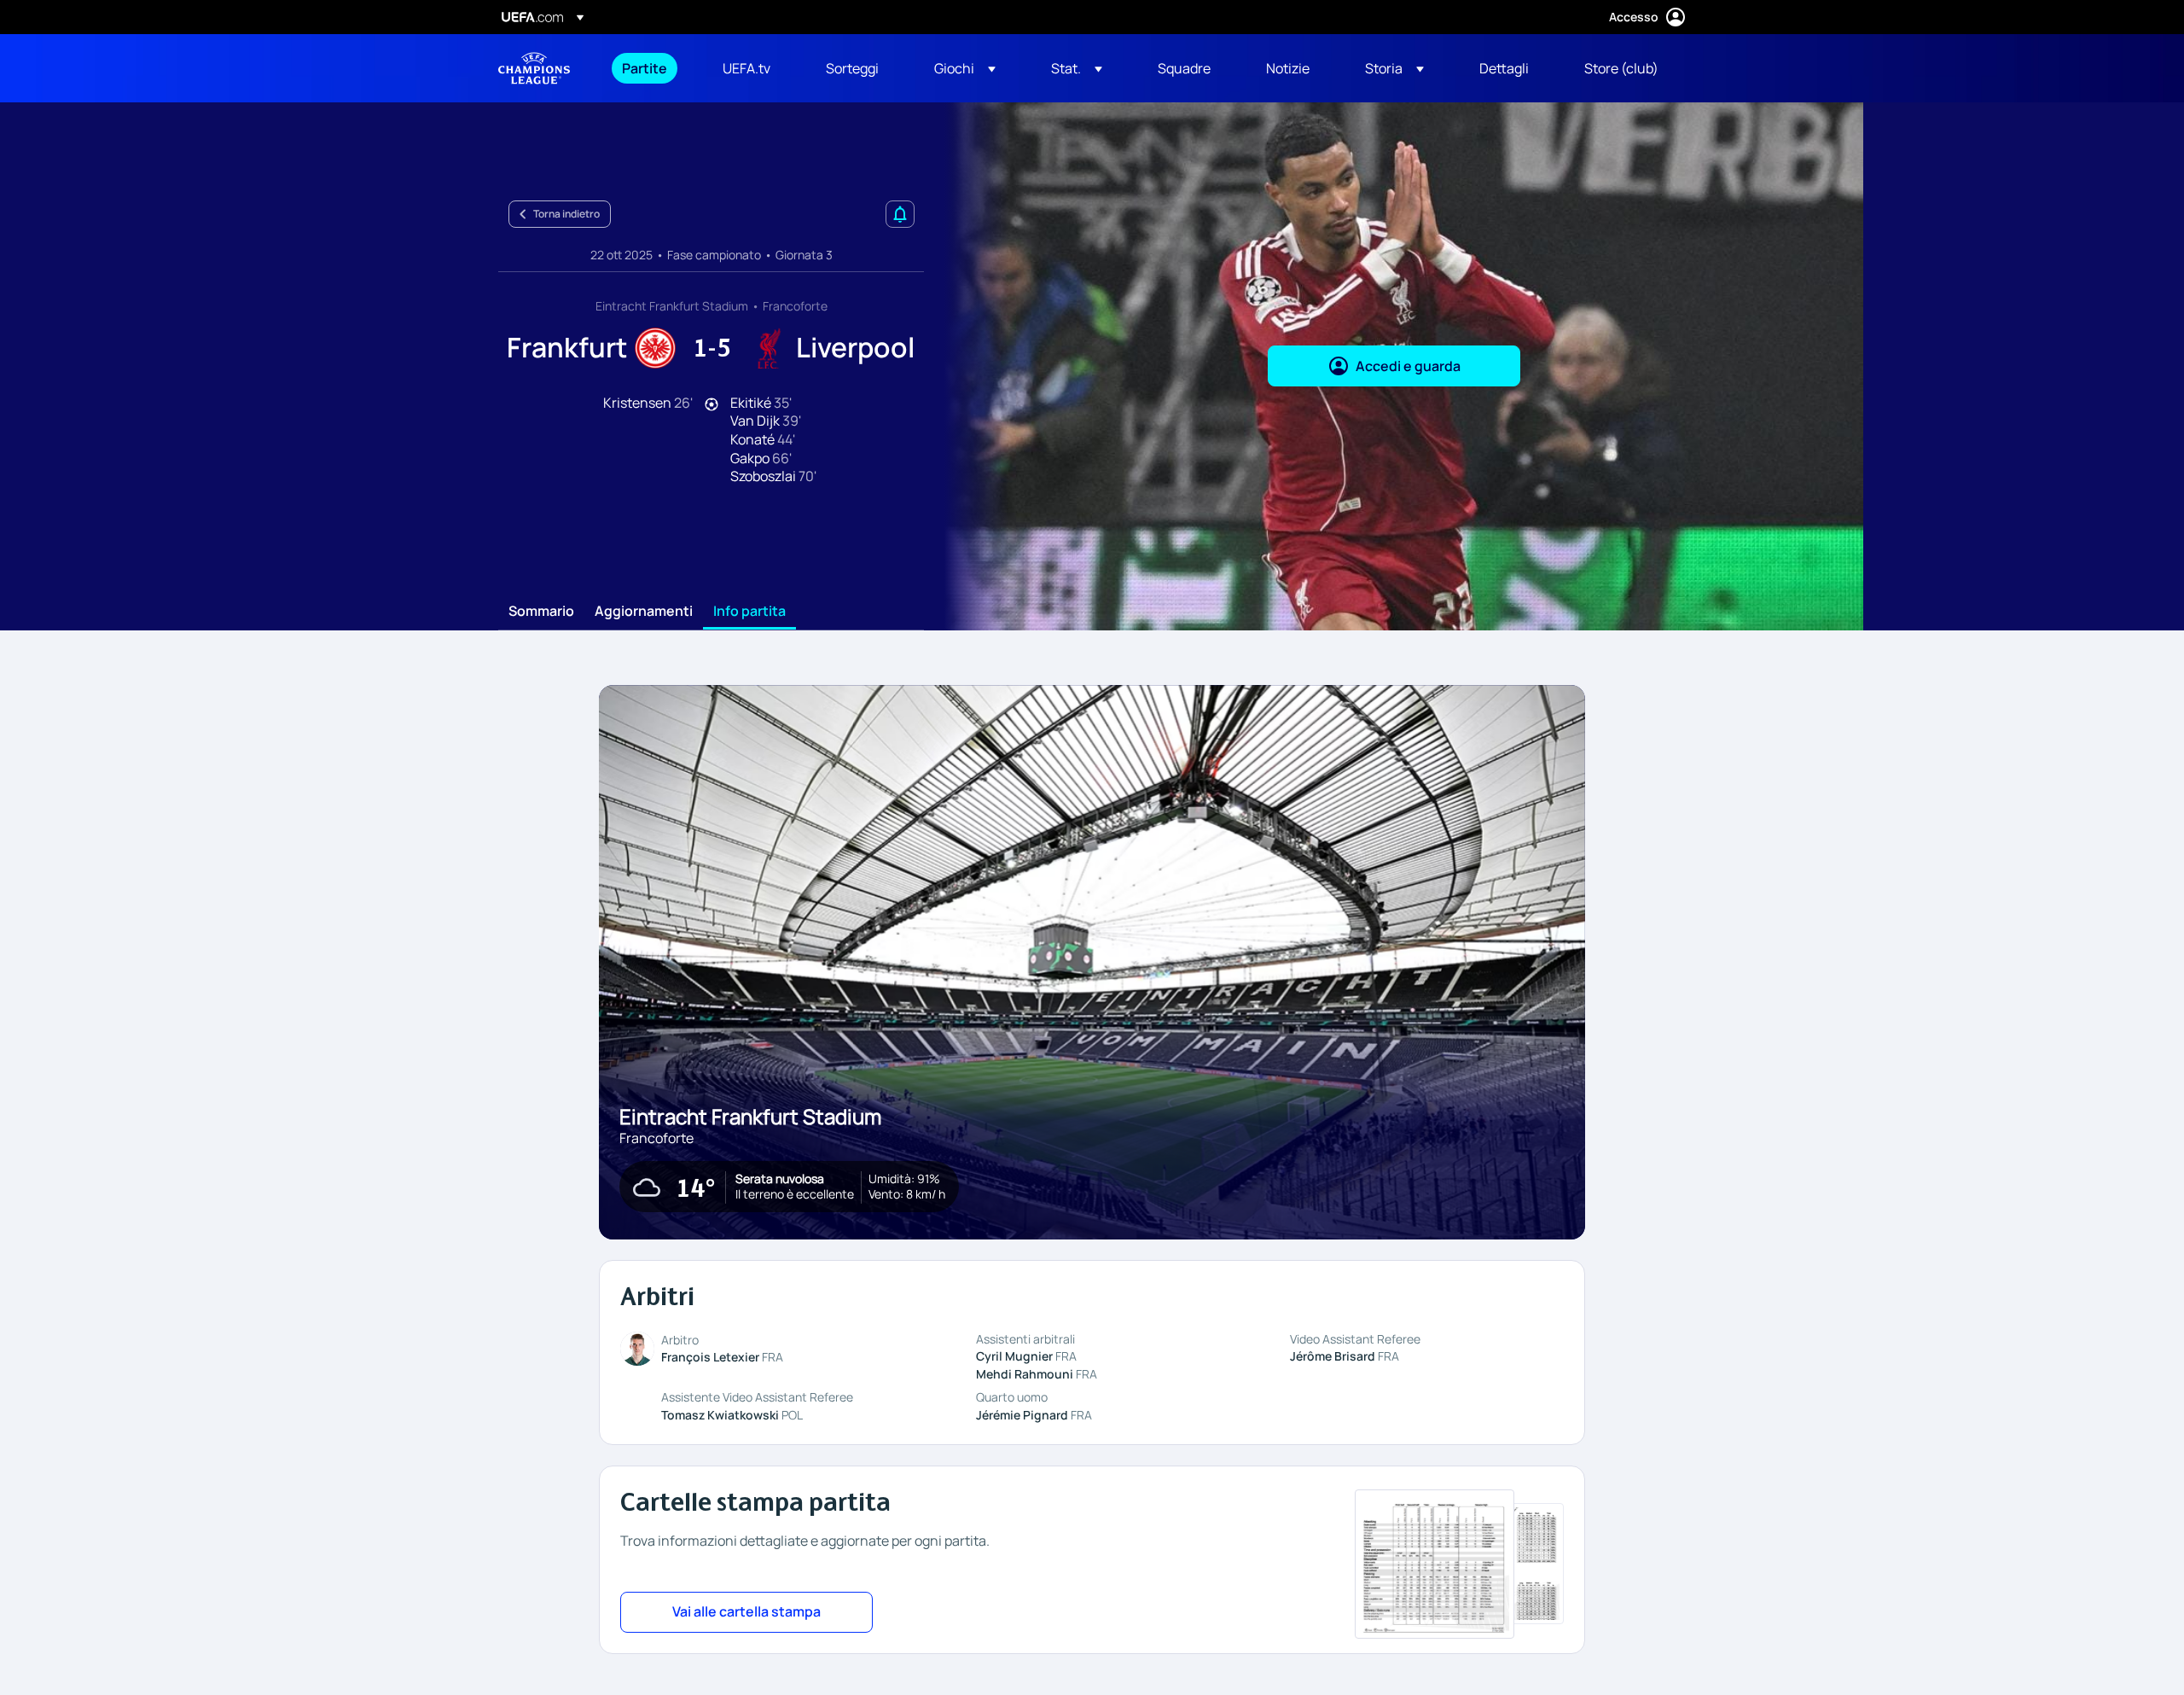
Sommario (541, 612)
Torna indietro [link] (566, 214)
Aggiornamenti (644, 612)
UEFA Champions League (534, 68)
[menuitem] (651, 68)
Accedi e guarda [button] (1408, 366)
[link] (645, 68)
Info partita (749, 612)
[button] (965, 68)
